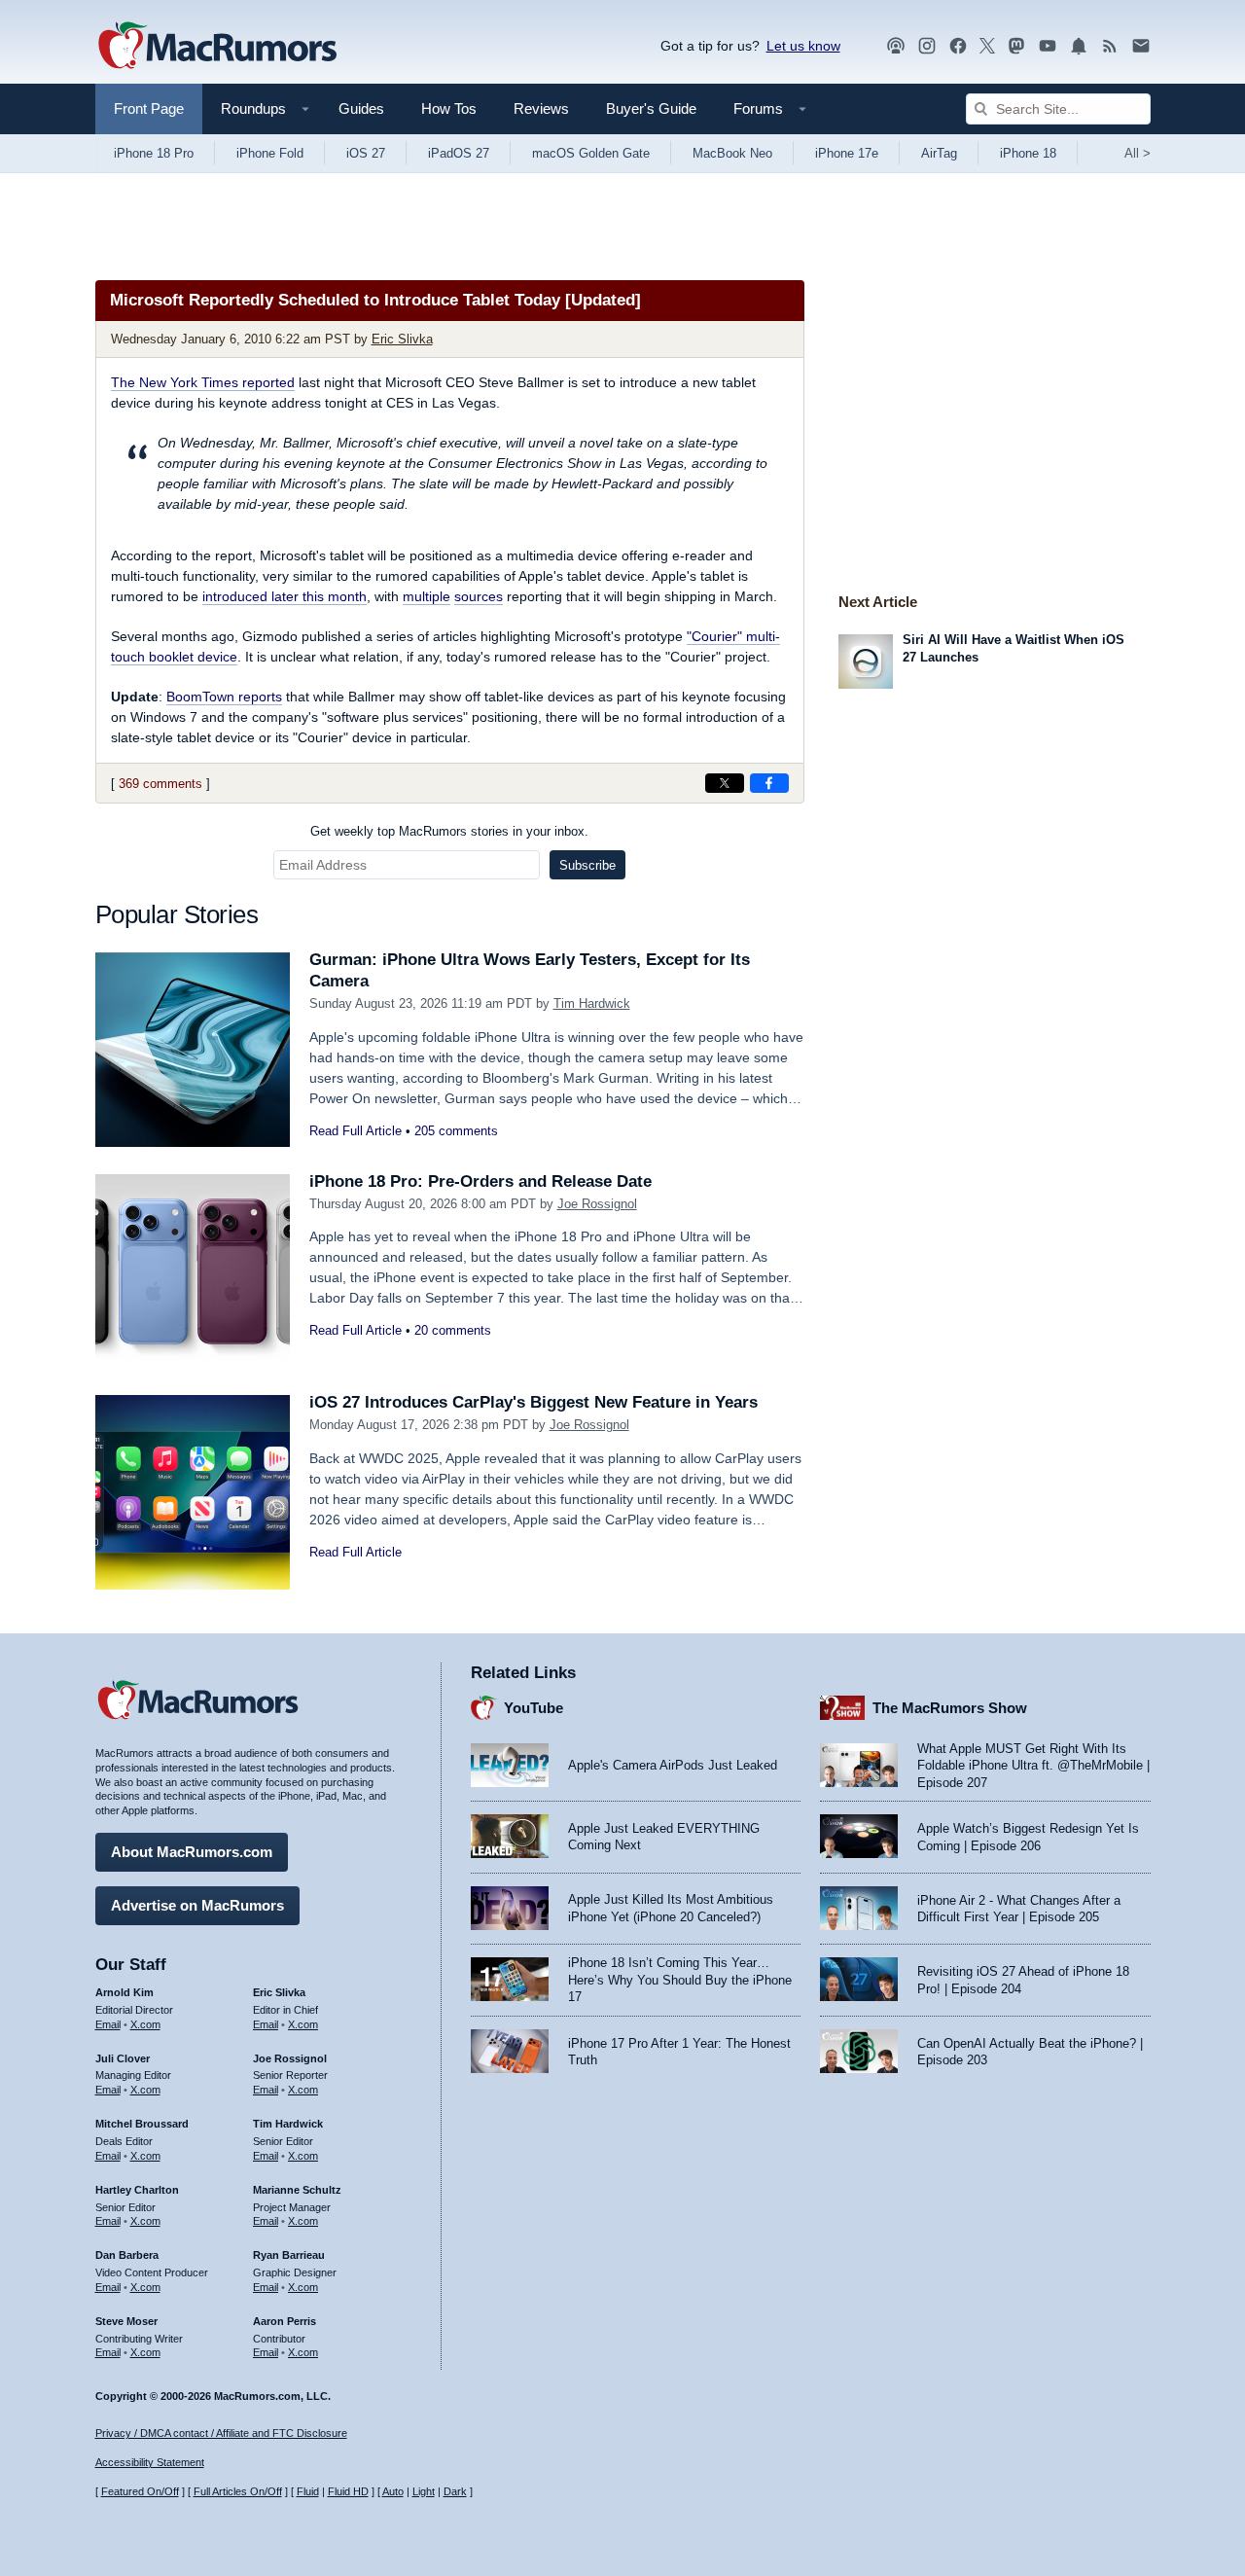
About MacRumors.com (192, 1852)
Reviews (541, 108)
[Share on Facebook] (769, 783)
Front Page (149, 108)
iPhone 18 (1028, 153)
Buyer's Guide (651, 108)
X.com (145, 2024)
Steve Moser (126, 2321)
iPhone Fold (270, 153)
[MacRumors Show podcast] (896, 46)
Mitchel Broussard (142, 2124)
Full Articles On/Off (238, 2491)
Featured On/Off (140, 2491)
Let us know (803, 46)
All (1138, 153)
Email (108, 2024)
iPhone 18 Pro (154, 153)
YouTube (534, 1708)
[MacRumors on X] (987, 46)
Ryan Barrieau (289, 2255)
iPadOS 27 (459, 153)
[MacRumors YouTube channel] (1048, 46)
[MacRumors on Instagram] (927, 46)
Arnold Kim (124, 1992)
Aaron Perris (285, 2321)
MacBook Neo (732, 153)
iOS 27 (366, 153)
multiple (427, 596)
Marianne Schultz (297, 2190)
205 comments (456, 1131)
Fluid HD (348, 2491)
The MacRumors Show (950, 1708)
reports (224, 697)
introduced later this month (285, 596)
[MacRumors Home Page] (217, 47)
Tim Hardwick (592, 1003)
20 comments (453, 1330)
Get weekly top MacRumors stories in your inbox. (449, 831)
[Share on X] (725, 783)
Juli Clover (123, 2058)
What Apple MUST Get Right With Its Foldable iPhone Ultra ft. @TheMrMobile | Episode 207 (1033, 1766)
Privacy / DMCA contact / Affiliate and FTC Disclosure (221, 2433)
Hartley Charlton (137, 2190)
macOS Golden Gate (591, 153)
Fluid (308, 2491)
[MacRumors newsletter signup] (1141, 46)
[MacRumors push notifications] (1079, 46)
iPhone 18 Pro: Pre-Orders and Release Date (480, 1181)
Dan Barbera (127, 2255)
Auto (393, 2491)
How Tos (449, 108)
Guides (361, 108)
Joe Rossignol (597, 1204)
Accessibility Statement (150, 2462)
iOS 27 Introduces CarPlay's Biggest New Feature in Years (534, 1402)
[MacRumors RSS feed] (1110, 46)
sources (479, 596)
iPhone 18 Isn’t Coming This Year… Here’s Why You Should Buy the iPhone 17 (680, 1980)
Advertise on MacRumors (197, 1905)
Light (424, 2491)
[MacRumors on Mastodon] (1016, 46)
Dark (455, 2491)
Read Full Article (356, 1131)
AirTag (939, 153)
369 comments (160, 784)
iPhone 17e (847, 153)
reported (203, 382)
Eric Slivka (402, 339)
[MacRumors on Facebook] (958, 46)
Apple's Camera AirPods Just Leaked (673, 1765)
